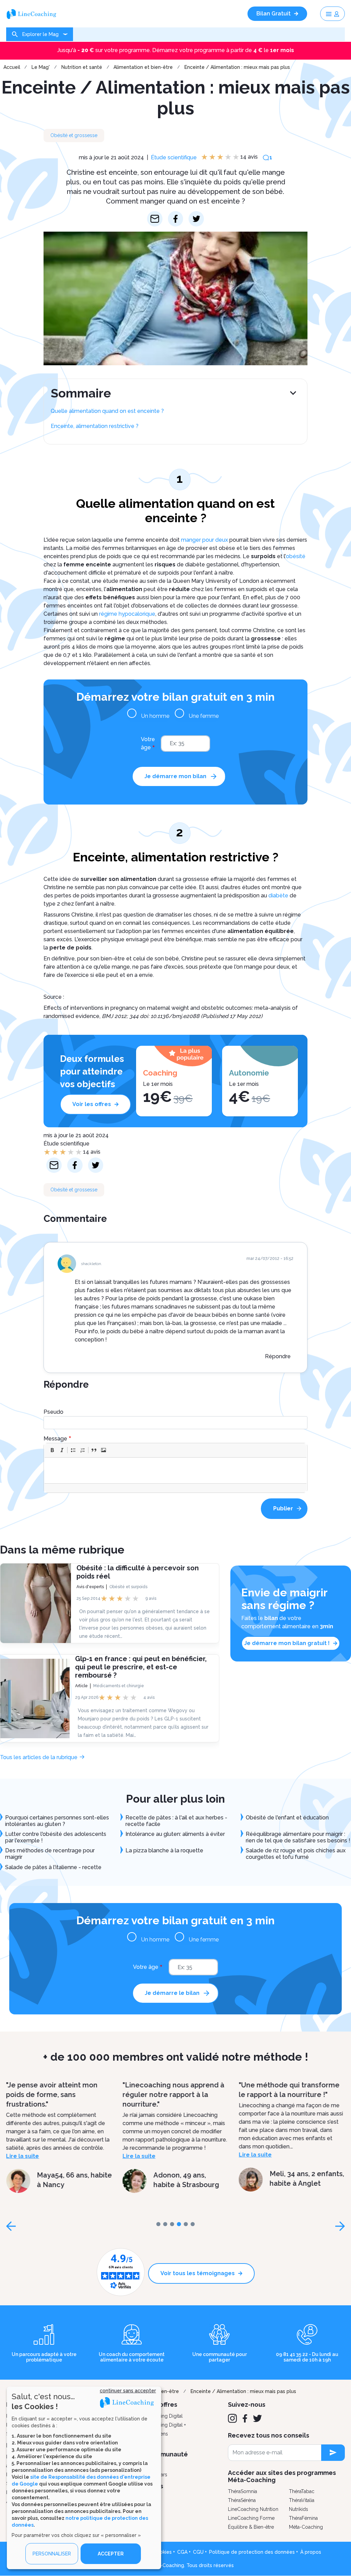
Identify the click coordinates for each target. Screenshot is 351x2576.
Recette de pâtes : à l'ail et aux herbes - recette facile (176, 1821)
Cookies (162, 2552)
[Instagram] (232, 2418)
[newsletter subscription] (333, 2453)
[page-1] (165, 2224)
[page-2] (172, 2224)
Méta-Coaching (306, 2527)
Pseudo (53, 1412)
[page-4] (186, 2224)
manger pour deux (204, 540)
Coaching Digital (165, 2416)
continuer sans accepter (128, 2391)
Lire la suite (23, 2156)
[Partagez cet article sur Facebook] (176, 219)
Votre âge (148, 743)
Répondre (278, 1356)
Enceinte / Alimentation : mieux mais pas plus (237, 67)
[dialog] (84, 2478)
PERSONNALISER (52, 2554)
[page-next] (340, 2226)
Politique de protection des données (252, 2552)
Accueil (12, 67)
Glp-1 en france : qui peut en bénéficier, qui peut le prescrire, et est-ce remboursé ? (141, 1667)
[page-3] (179, 2224)
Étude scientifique (174, 157)
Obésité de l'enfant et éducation (287, 1818)
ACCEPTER (111, 2554)
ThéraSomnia (243, 2491)
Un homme (155, 716)
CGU (198, 2552)
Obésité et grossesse (74, 135)
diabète (278, 896)
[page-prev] (11, 2226)
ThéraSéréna (242, 2500)
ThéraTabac (302, 2491)
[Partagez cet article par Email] (155, 219)
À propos (311, 2552)
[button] (52, 1450)
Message (55, 1439)
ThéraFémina (303, 2518)
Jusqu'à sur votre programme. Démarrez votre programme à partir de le (176, 50)
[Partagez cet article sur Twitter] (196, 219)
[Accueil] (34, 14)
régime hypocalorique (127, 614)
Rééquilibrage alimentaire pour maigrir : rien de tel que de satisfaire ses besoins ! (298, 1837)
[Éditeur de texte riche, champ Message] (176, 1470)
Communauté (167, 2454)
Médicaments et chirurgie (119, 1686)
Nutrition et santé (82, 67)
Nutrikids (299, 2509)
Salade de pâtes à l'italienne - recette (53, 1867)
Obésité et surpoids (128, 1587)
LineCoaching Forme (251, 2518)
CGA (182, 2552)
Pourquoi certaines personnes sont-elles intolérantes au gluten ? (57, 1821)
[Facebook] (245, 2418)
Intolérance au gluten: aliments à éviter (175, 1834)
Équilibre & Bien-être (251, 2527)
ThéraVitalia (302, 2500)
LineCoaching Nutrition (253, 2509)
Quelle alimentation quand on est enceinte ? (107, 411)
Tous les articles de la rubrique (39, 1757)
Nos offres (162, 2405)
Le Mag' (41, 67)
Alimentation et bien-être (143, 67)
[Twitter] (257, 2418)
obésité (296, 556)
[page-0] (158, 2224)
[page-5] (193, 2224)
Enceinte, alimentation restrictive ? (95, 426)
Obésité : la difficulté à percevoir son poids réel (138, 1572)
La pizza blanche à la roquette (164, 1850)
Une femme (204, 716)
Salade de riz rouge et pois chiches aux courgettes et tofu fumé (296, 1854)
